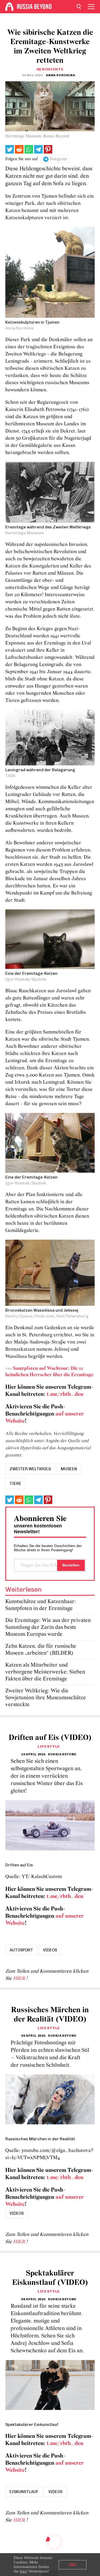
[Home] (9, 7)
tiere (15, 1484)
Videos (50, 1950)
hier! (24, 2571)
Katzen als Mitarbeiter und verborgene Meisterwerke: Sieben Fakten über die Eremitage (45, 1672)
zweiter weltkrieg (30, 1469)
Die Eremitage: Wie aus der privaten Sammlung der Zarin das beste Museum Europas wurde (48, 1627)
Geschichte (50, 69)
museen (69, 1469)
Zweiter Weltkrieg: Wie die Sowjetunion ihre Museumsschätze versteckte (46, 1698)
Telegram (58, 159)
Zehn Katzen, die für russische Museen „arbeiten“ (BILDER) (41, 1650)
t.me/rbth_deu (65, 1394)
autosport (21, 1950)
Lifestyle (49, 1746)
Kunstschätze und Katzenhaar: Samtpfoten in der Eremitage (41, 1605)
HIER (20, 1979)
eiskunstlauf (24, 2492)
